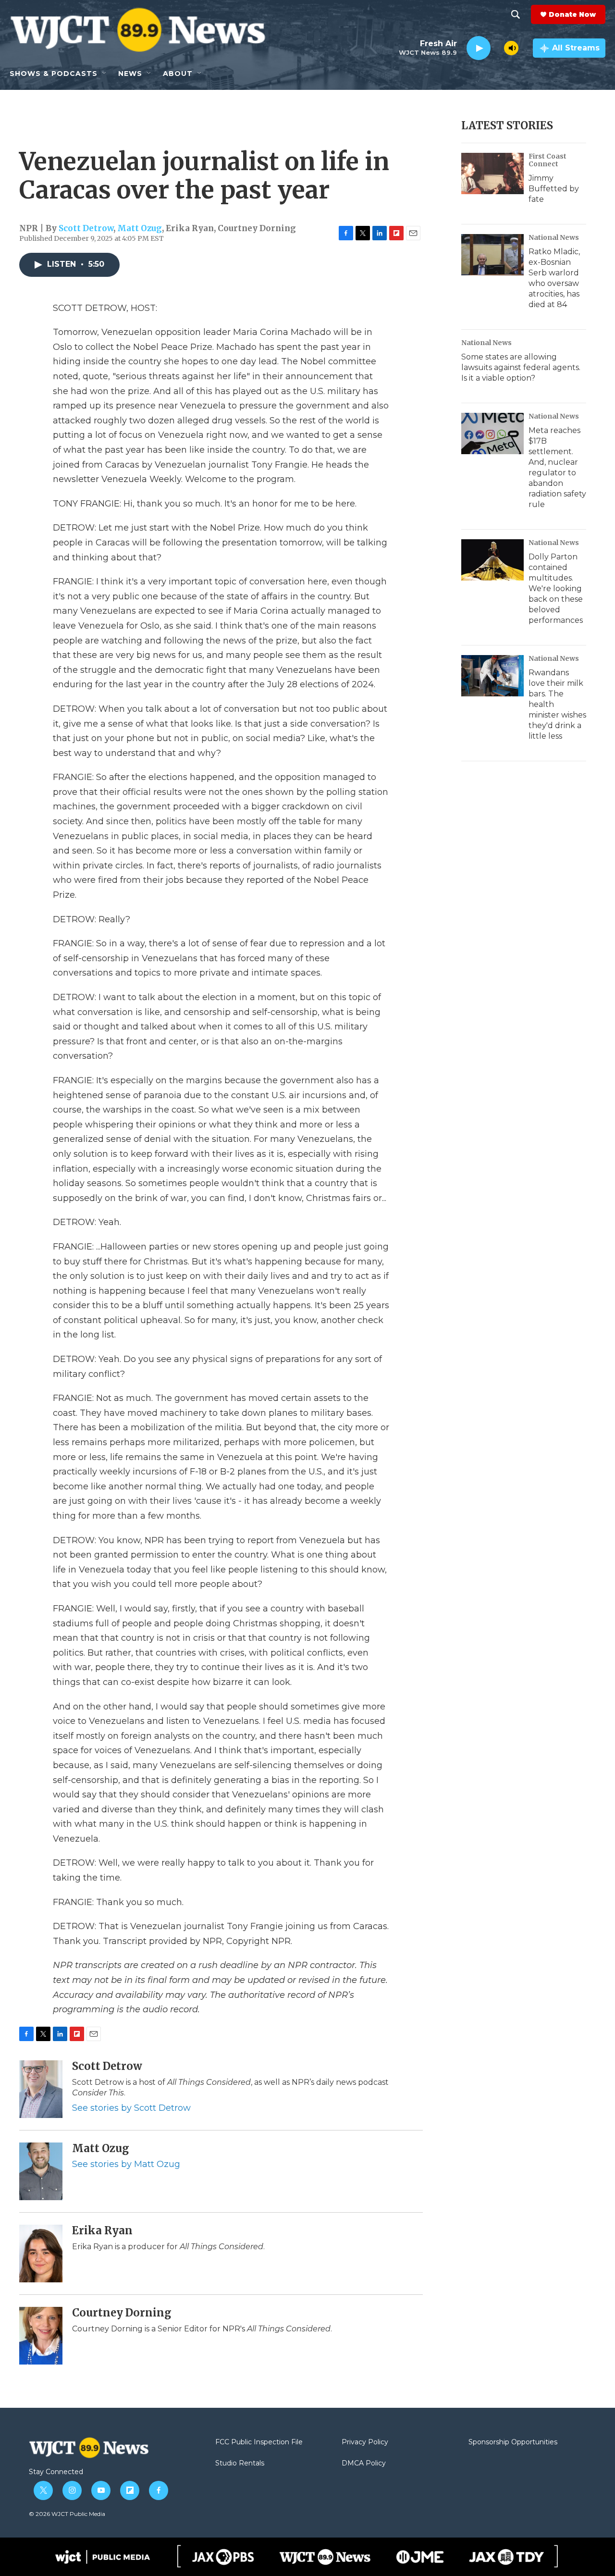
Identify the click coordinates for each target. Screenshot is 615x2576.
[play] (479, 48)
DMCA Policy (364, 2464)
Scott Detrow (86, 228)
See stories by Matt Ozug (126, 2164)
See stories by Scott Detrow (131, 2108)
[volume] (511, 48)
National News (554, 237)
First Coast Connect (547, 160)
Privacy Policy (365, 2442)
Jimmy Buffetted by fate (554, 189)
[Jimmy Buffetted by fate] (492, 173)
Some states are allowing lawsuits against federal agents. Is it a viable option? (521, 367)
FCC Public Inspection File (259, 2442)
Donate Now (572, 14)
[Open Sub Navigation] (105, 74)
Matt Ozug (140, 228)
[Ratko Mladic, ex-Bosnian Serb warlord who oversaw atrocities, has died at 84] (492, 255)
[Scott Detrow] (41, 2089)
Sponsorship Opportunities (513, 2442)
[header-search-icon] (516, 14)
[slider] (497, 48)
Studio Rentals (240, 2464)
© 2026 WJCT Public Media (67, 2514)
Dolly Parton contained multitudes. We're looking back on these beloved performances (556, 588)
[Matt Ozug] (41, 2171)
